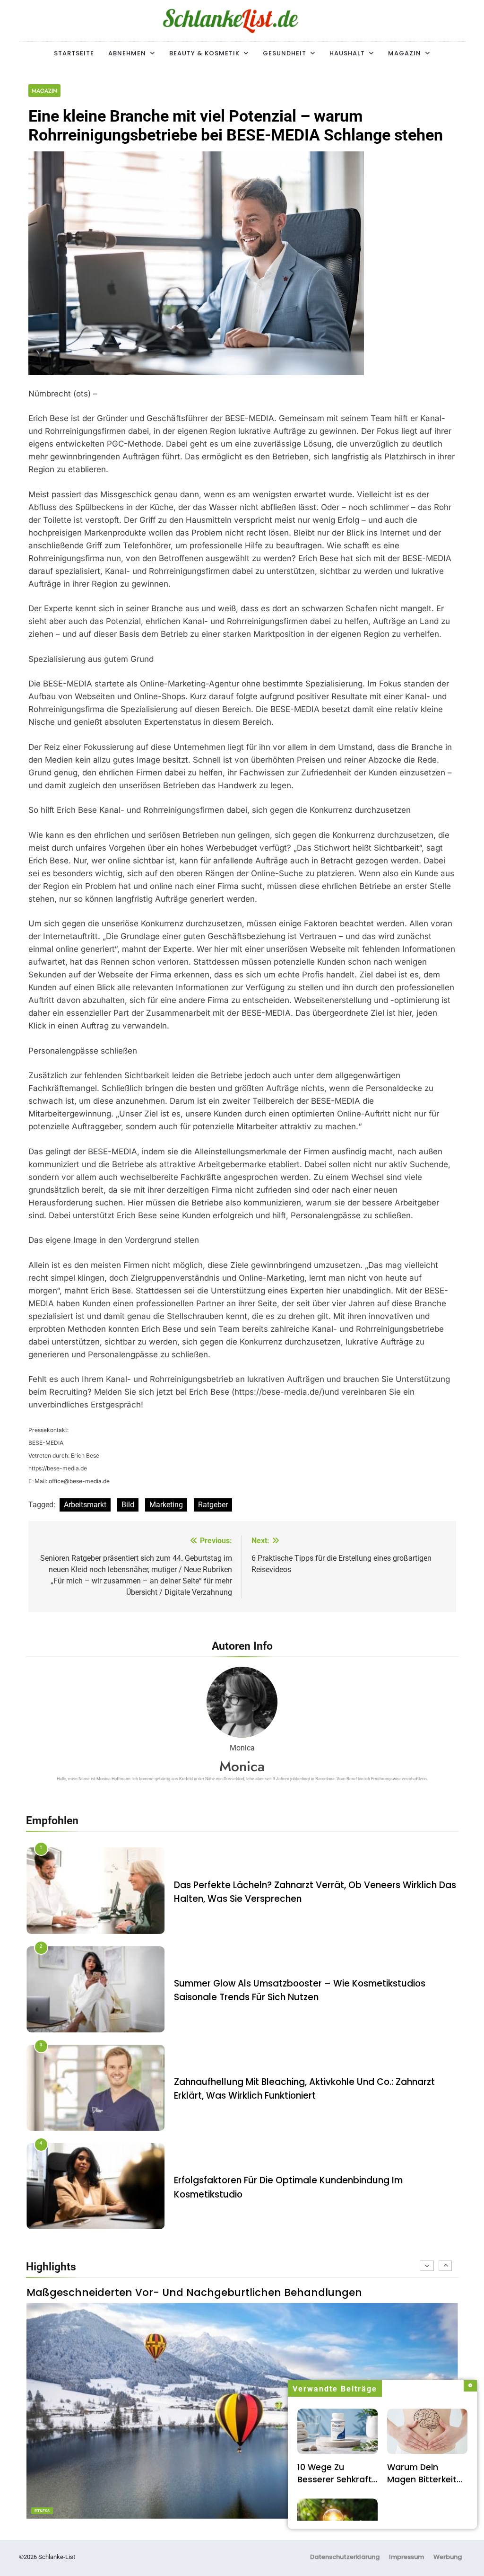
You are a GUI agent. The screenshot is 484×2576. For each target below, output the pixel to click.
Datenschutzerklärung (345, 2557)
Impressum (406, 2557)
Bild (128, 1505)
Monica (242, 1766)
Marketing (166, 1505)
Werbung (448, 2557)
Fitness (42, 2511)
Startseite (74, 53)
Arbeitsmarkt (85, 1505)
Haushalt (347, 53)
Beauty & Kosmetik (204, 53)
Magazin (405, 53)
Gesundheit (285, 53)
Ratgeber (213, 1505)
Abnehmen (127, 53)
